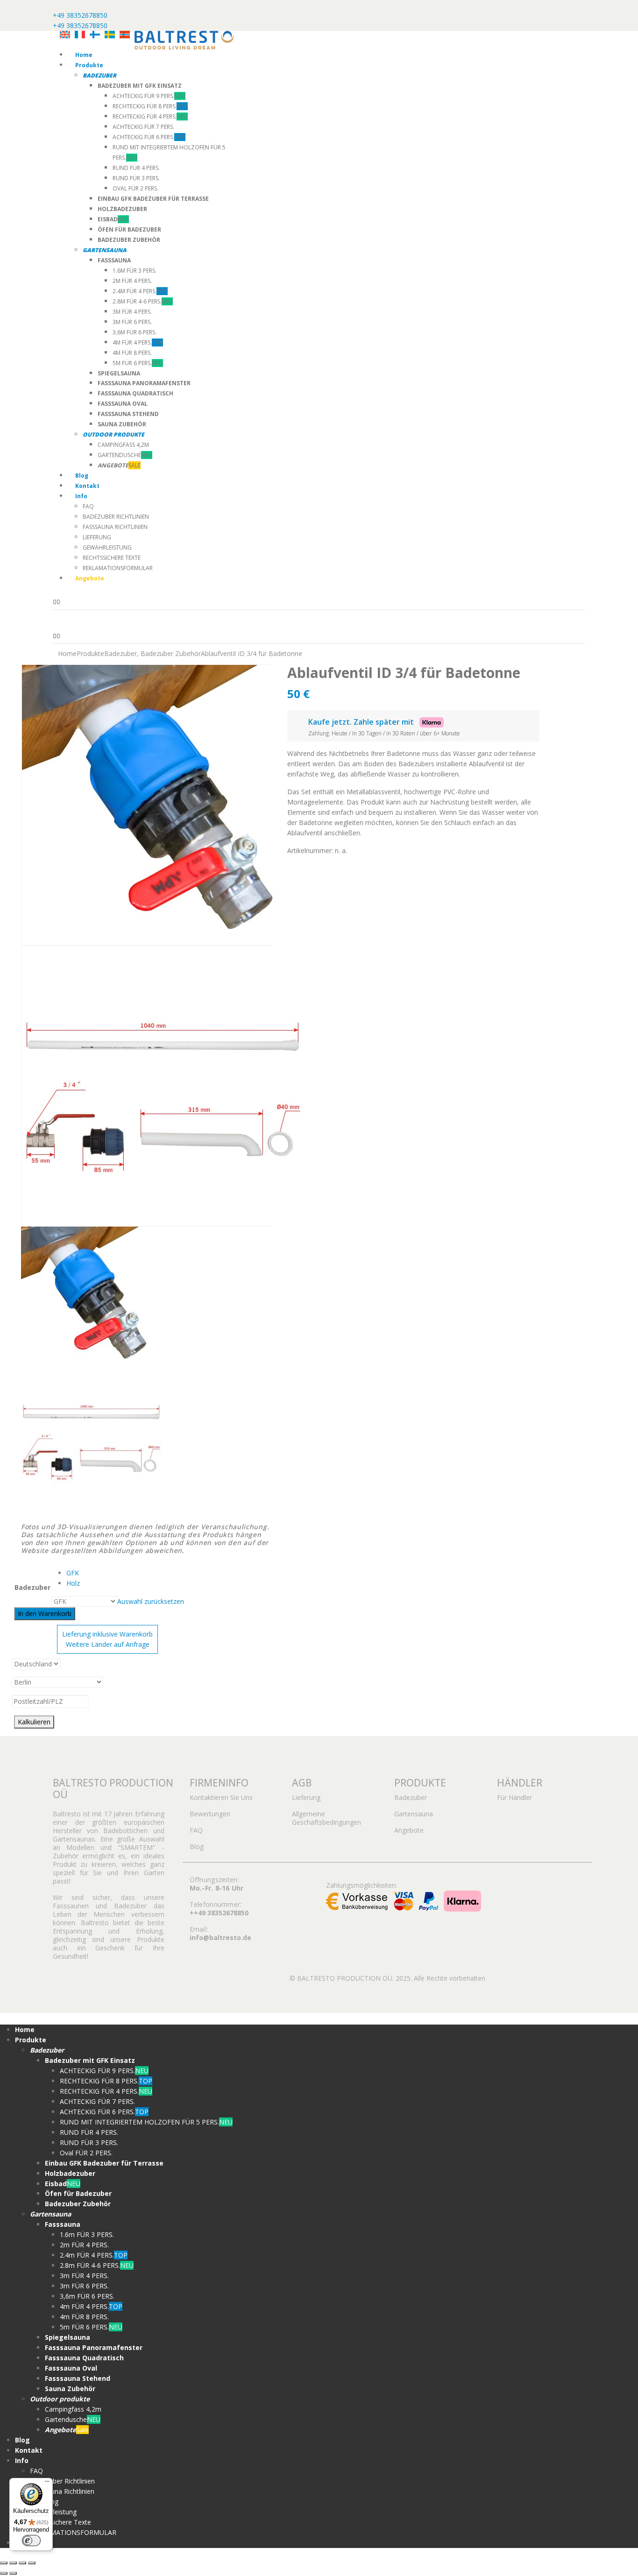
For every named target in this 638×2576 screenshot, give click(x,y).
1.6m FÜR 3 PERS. (135, 271)
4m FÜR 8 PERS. (132, 353)
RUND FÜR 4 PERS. (136, 168)
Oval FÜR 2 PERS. (135, 188)
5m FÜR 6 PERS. (138, 363)
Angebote (409, 1830)
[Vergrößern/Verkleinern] (4, 2563)
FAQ (88, 506)
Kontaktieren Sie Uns (221, 1797)
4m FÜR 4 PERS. (138, 342)
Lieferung (97, 537)
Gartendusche (125, 455)
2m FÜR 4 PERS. (132, 281)
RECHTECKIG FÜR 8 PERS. (150, 106)
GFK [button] (73, 1573)
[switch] (31, 2541)
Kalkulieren (34, 1722)
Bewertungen (210, 1814)
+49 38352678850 (80, 15)
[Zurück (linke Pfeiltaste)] (4, 2573)
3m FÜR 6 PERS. (132, 322)
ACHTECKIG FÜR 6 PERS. (149, 137)
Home (84, 55)
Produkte (89, 65)
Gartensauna (414, 1814)
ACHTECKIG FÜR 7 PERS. (143, 127)
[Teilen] (22, 2563)
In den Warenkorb (45, 1613)
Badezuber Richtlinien (116, 517)
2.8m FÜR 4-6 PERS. (143, 301)
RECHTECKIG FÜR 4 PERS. (150, 116)
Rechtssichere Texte (112, 558)
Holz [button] (73, 1583)
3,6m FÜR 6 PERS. (135, 332)
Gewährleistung (107, 547)
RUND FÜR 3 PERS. (136, 178)
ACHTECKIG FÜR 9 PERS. (149, 96)
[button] (6, 2018)
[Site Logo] (184, 39)
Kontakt (87, 486)
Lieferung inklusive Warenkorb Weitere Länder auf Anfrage (107, 1639)
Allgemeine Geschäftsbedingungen (326, 1818)
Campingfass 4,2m (123, 445)
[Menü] (47, 2484)
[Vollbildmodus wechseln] (13, 2563)
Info (81, 496)
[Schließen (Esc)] (32, 2563)
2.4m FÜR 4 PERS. (140, 291)
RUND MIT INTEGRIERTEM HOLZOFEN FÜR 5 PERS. (146, 2122)
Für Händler (514, 1797)
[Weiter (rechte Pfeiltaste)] (13, 2573)
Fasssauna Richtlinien (115, 527)
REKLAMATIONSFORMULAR (118, 568)
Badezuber (32, 1587)
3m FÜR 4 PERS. (132, 312)
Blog (82, 476)
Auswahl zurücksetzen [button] (151, 1601)
